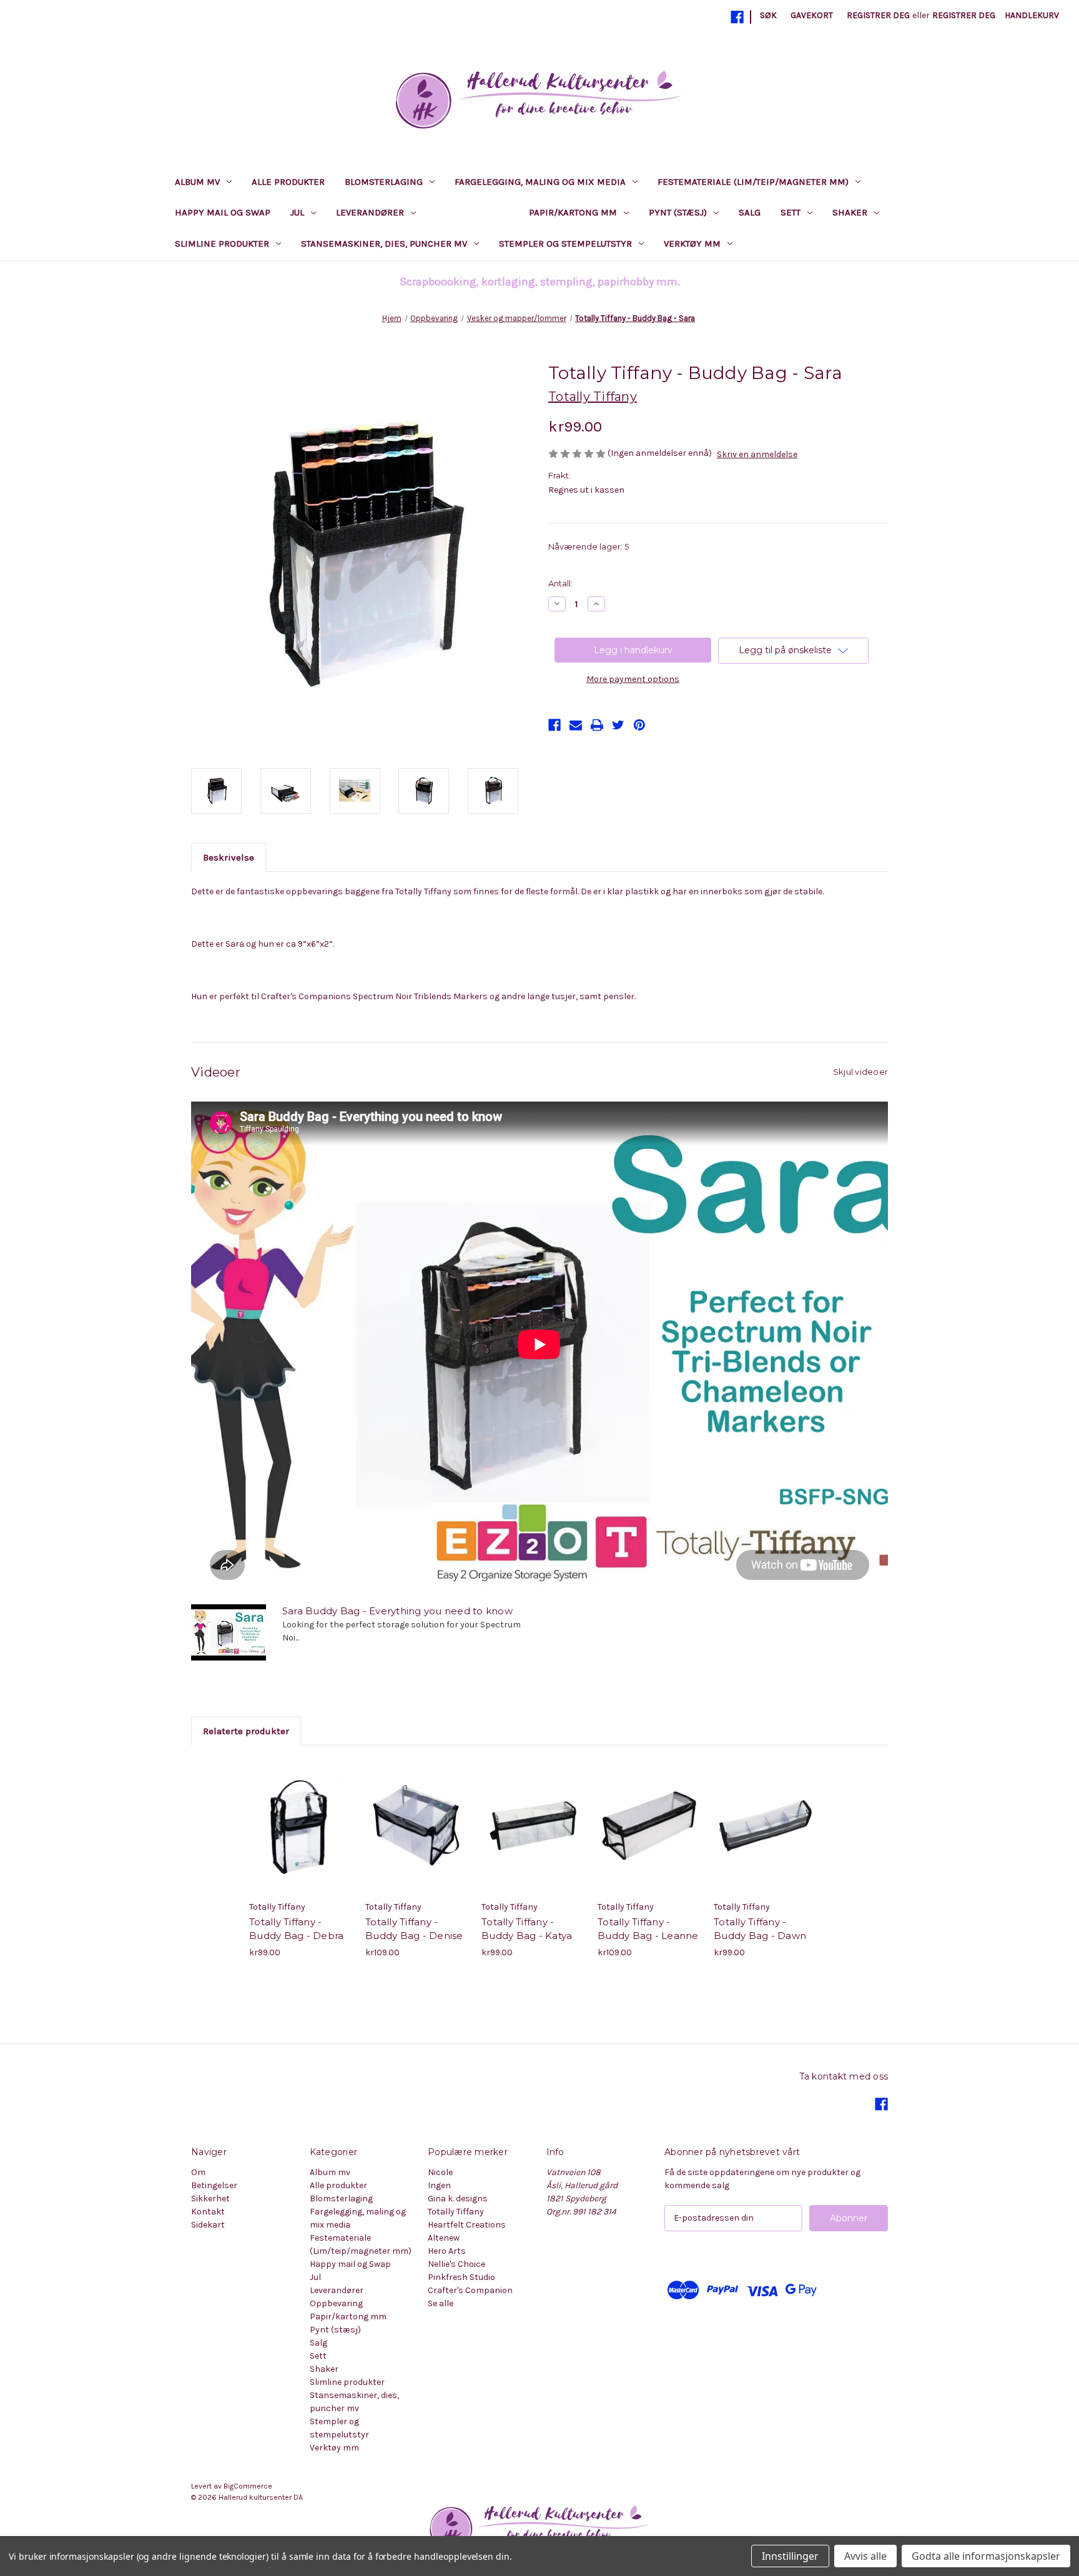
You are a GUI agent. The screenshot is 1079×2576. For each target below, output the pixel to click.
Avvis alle (865, 2556)
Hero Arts (447, 2251)
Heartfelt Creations (467, 2225)
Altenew (444, 2238)
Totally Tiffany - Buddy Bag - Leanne (648, 1929)
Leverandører (370, 212)
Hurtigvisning (291, 1815)
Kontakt (208, 2212)
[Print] (597, 725)
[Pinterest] (639, 725)
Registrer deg (878, 15)
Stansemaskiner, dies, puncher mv (384, 244)
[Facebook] (737, 17)
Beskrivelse (229, 857)
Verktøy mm (692, 244)
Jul (297, 212)
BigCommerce (248, 2486)
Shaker (850, 212)
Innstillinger (790, 2556)
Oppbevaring (466, 212)
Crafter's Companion (470, 2290)
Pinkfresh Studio (461, 2277)
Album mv (197, 182)
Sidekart (208, 2225)
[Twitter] (618, 725)
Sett (791, 212)
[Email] (576, 725)
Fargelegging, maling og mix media (540, 182)
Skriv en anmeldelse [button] (757, 454)
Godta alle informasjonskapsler (986, 2556)
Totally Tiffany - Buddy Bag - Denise (414, 1929)
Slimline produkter (222, 244)
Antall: (560, 583)
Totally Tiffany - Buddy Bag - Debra (296, 1929)
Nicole (440, 2172)
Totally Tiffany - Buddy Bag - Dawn (760, 1929)
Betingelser (214, 2185)
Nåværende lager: (589, 546)
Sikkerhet (210, 2198)
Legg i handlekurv (301, 1837)
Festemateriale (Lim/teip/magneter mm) (753, 182)
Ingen (439, 2185)
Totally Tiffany (456, 2212)
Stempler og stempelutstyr (565, 244)
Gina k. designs (458, 2198)
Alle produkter (288, 182)
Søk (768, 15)
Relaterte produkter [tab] (246, 1731)
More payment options (633, 679)
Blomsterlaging (384, 182)
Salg (750, 212)
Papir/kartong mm (573, 212)
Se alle (441, 2303)
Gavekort (812, 15)
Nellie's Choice (456, 2264)
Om (198, 2172)
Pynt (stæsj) (678, 212)
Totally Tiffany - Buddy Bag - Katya (527, 1929)
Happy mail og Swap (223, 212)
